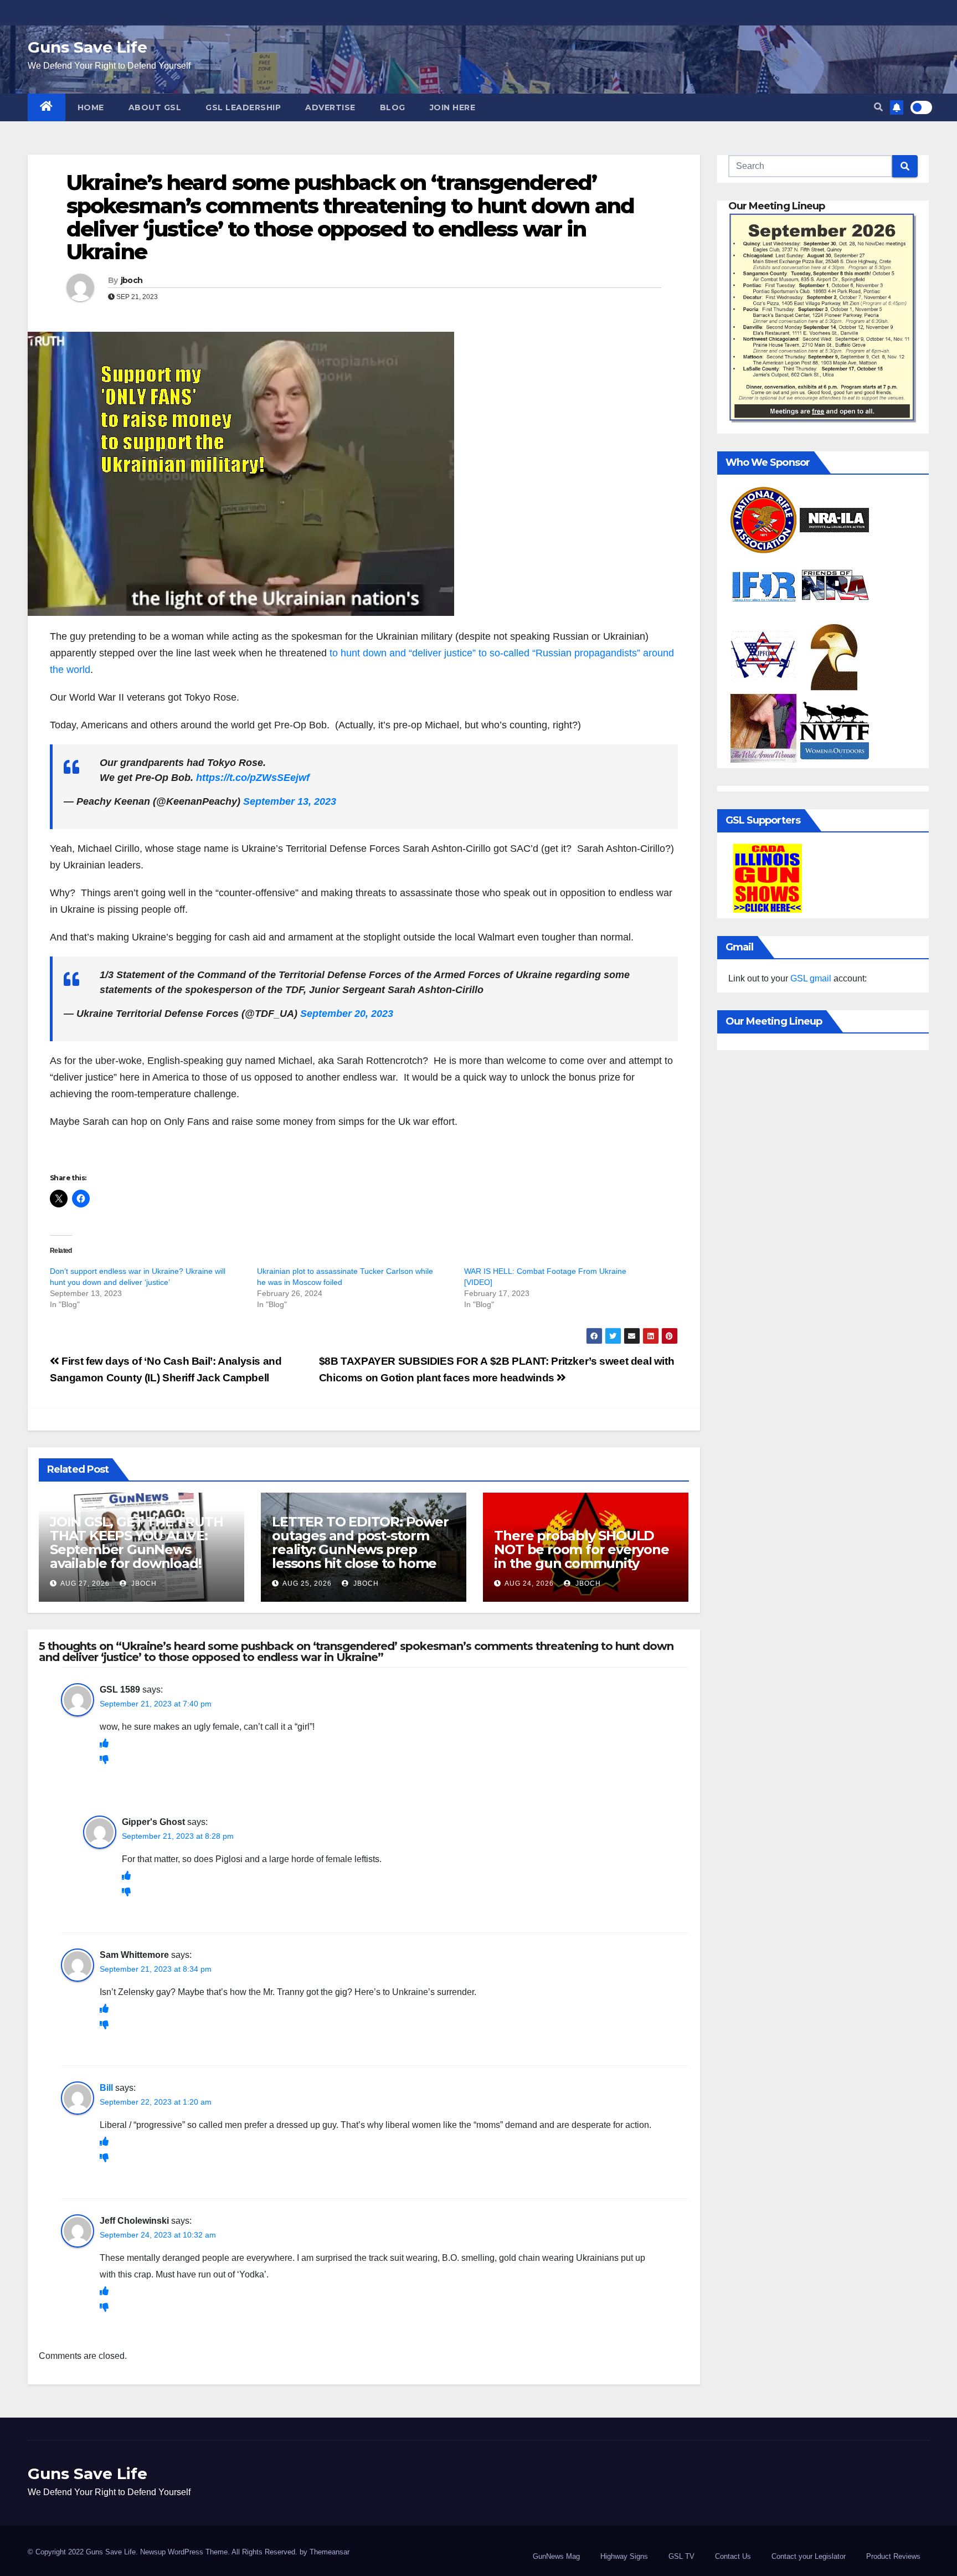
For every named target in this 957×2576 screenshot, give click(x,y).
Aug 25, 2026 (307, 1583)
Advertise (330, 107)
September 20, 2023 (347, 1014)
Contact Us (733, 2556)
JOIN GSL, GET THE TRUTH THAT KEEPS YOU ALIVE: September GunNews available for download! (136, 1542)
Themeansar (330, 2552)
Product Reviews (893, 2556)
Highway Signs (624, 2556)
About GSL (155, 107)
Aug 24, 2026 (529, 1583)
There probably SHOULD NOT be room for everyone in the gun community (581, 1549)
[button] (878, 107)
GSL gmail (811, 978)
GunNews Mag (556, 2556)
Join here (453, 107)
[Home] (47, 107)
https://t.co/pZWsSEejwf (253, 778)
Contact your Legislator (809, 2556)
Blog (393, 107)
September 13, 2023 (290, 801)
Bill (106, 2088)
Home (91, 107)
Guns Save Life (88, 47)
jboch (132, 280)
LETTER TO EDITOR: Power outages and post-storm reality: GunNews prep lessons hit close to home (360, 1542)
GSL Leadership (243, 107)
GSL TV (681, 2556)
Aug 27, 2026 (85, 1583)
